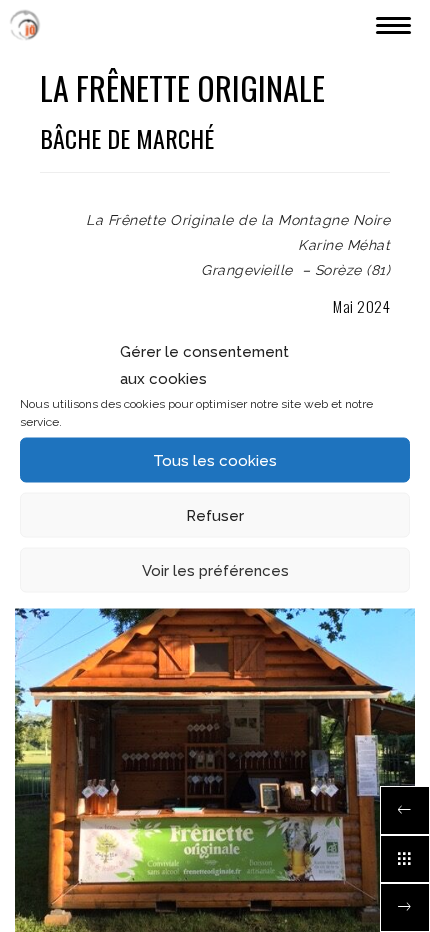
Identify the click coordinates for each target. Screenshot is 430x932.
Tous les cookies (215, 460)
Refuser (215, 515)
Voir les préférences (215, 570)
